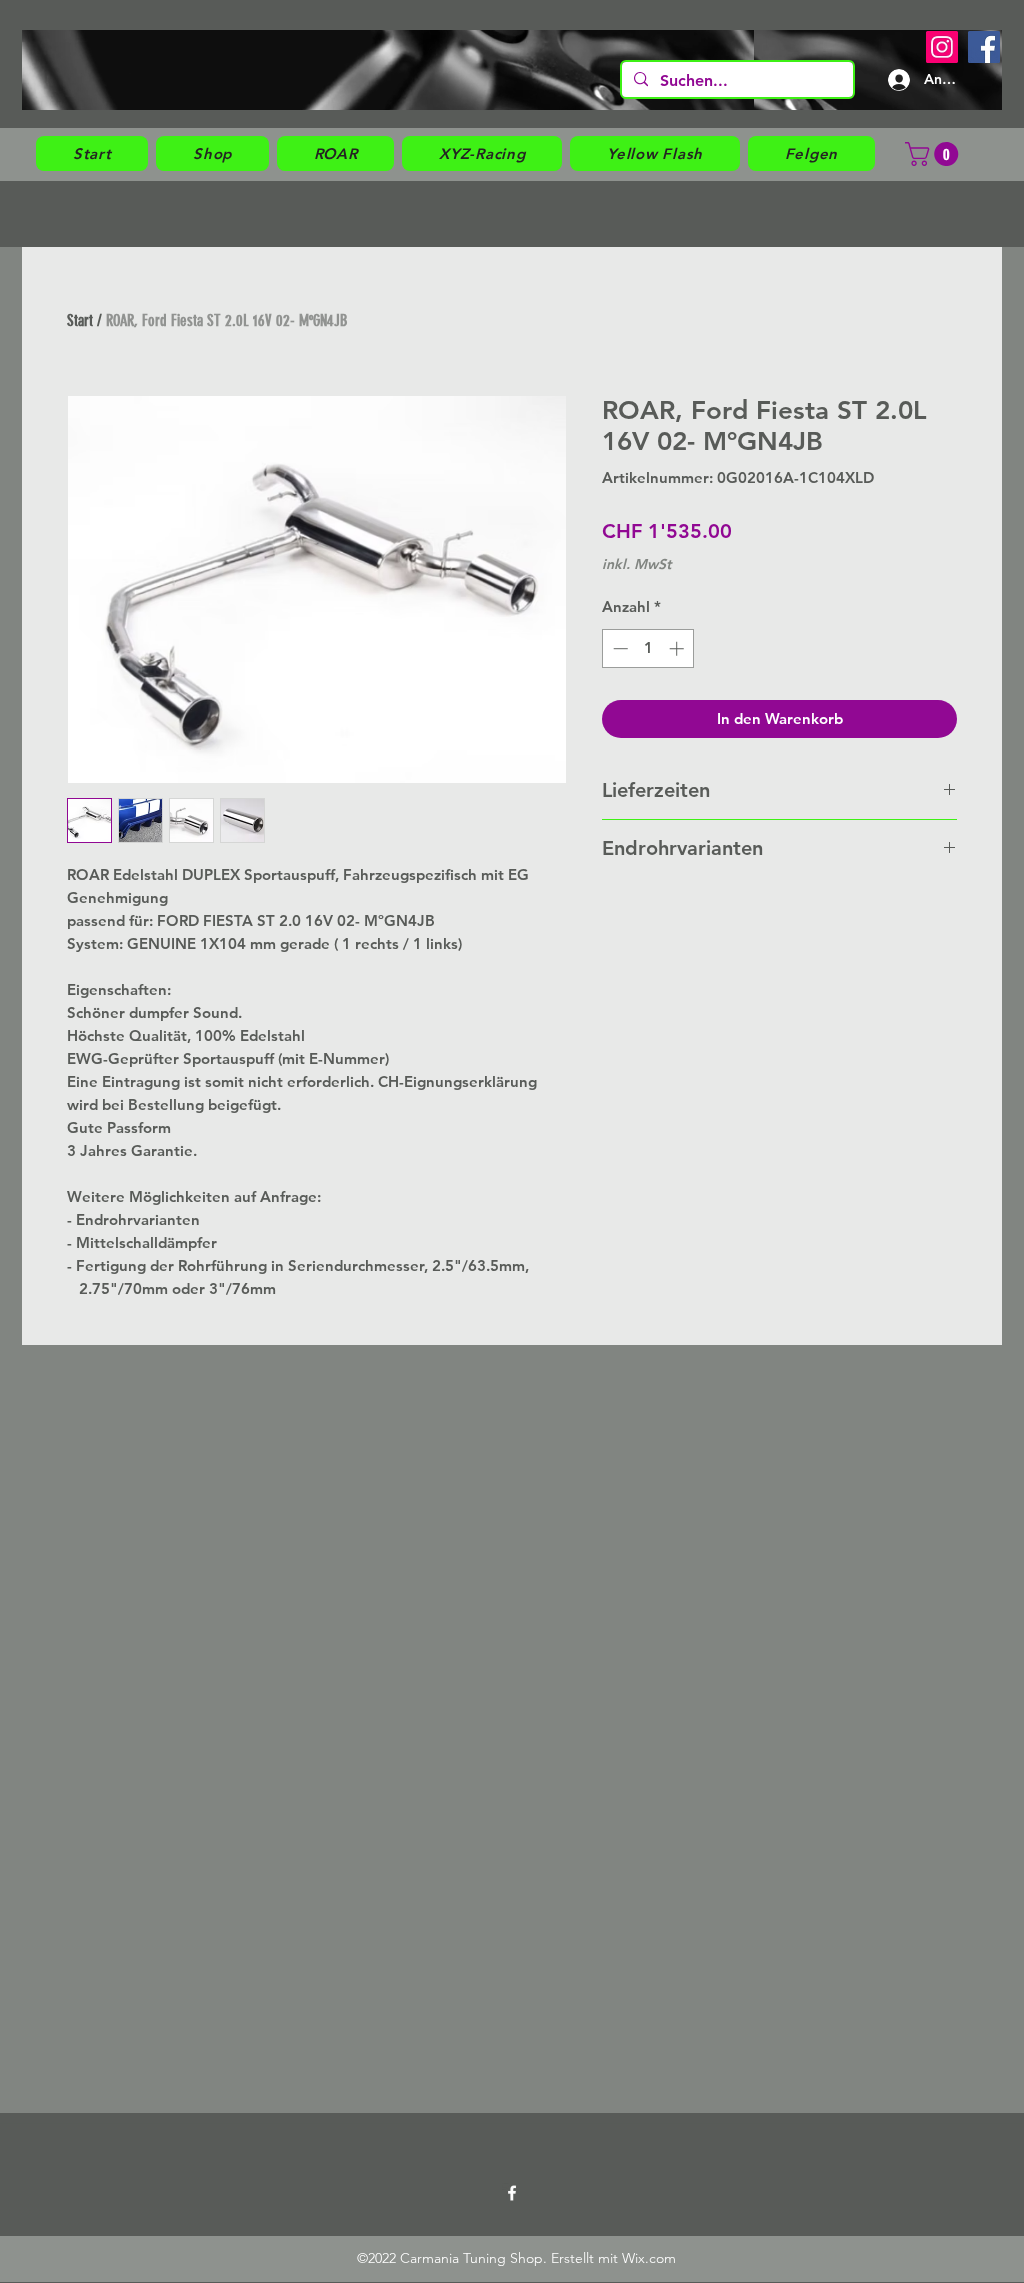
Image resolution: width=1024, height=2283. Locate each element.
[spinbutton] (648, 648)
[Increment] (678, 648)
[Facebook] (984, 47)
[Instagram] (942, 47)
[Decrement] (618, 648)
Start (80, 320)
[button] (212, 153)
